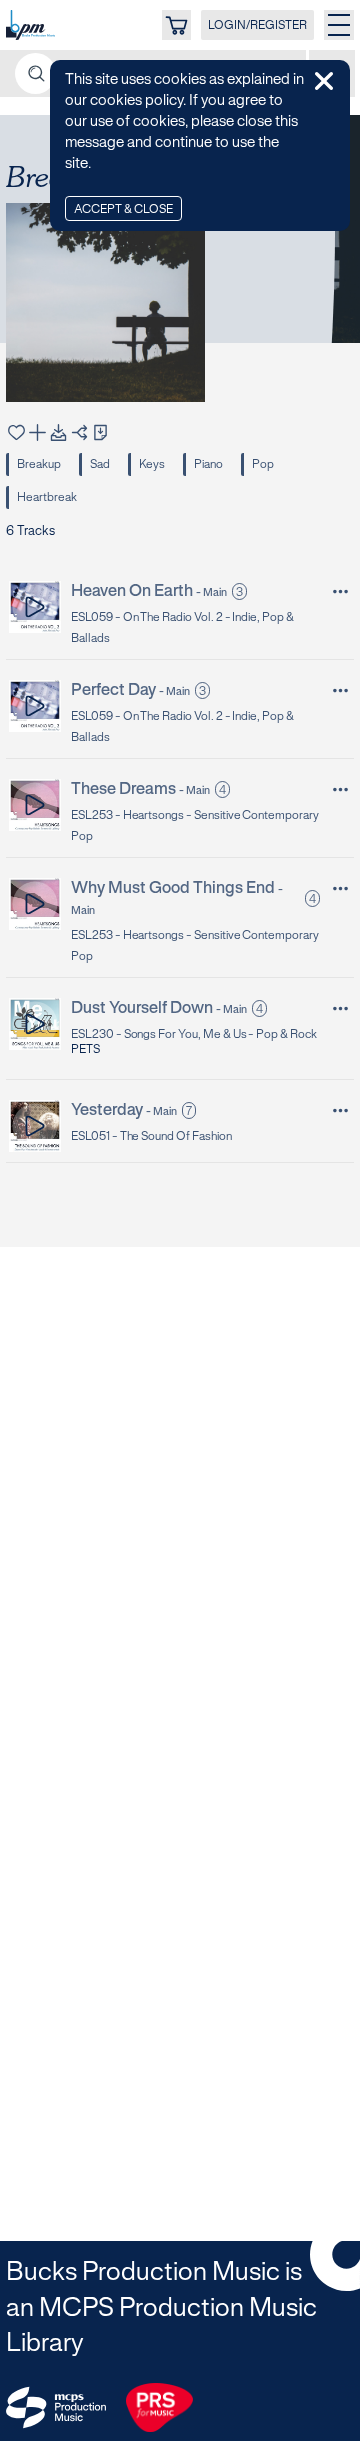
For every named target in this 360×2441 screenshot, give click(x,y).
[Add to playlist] (37, 432)
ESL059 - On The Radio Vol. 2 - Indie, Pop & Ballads (182, 628)
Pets (85, 1049)
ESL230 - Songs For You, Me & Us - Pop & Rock (194, 1034)
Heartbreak (47, 497)
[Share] (79, 432)
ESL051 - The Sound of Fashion (151, 1136)
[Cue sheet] (100, 432)
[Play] (35, 606)
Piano (208, 464)
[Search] (35, 73)
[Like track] (16, 432)
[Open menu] (339, 25)
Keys (152, 464)
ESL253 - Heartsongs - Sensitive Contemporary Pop (195, 826)
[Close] (324, 81)
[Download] (58, 432)
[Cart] (176, 25)
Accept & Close (123, 209)
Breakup (39, 464)
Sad (100, 464)
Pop (263, 464)
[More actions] (340, 591)
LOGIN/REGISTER (257, 25)
